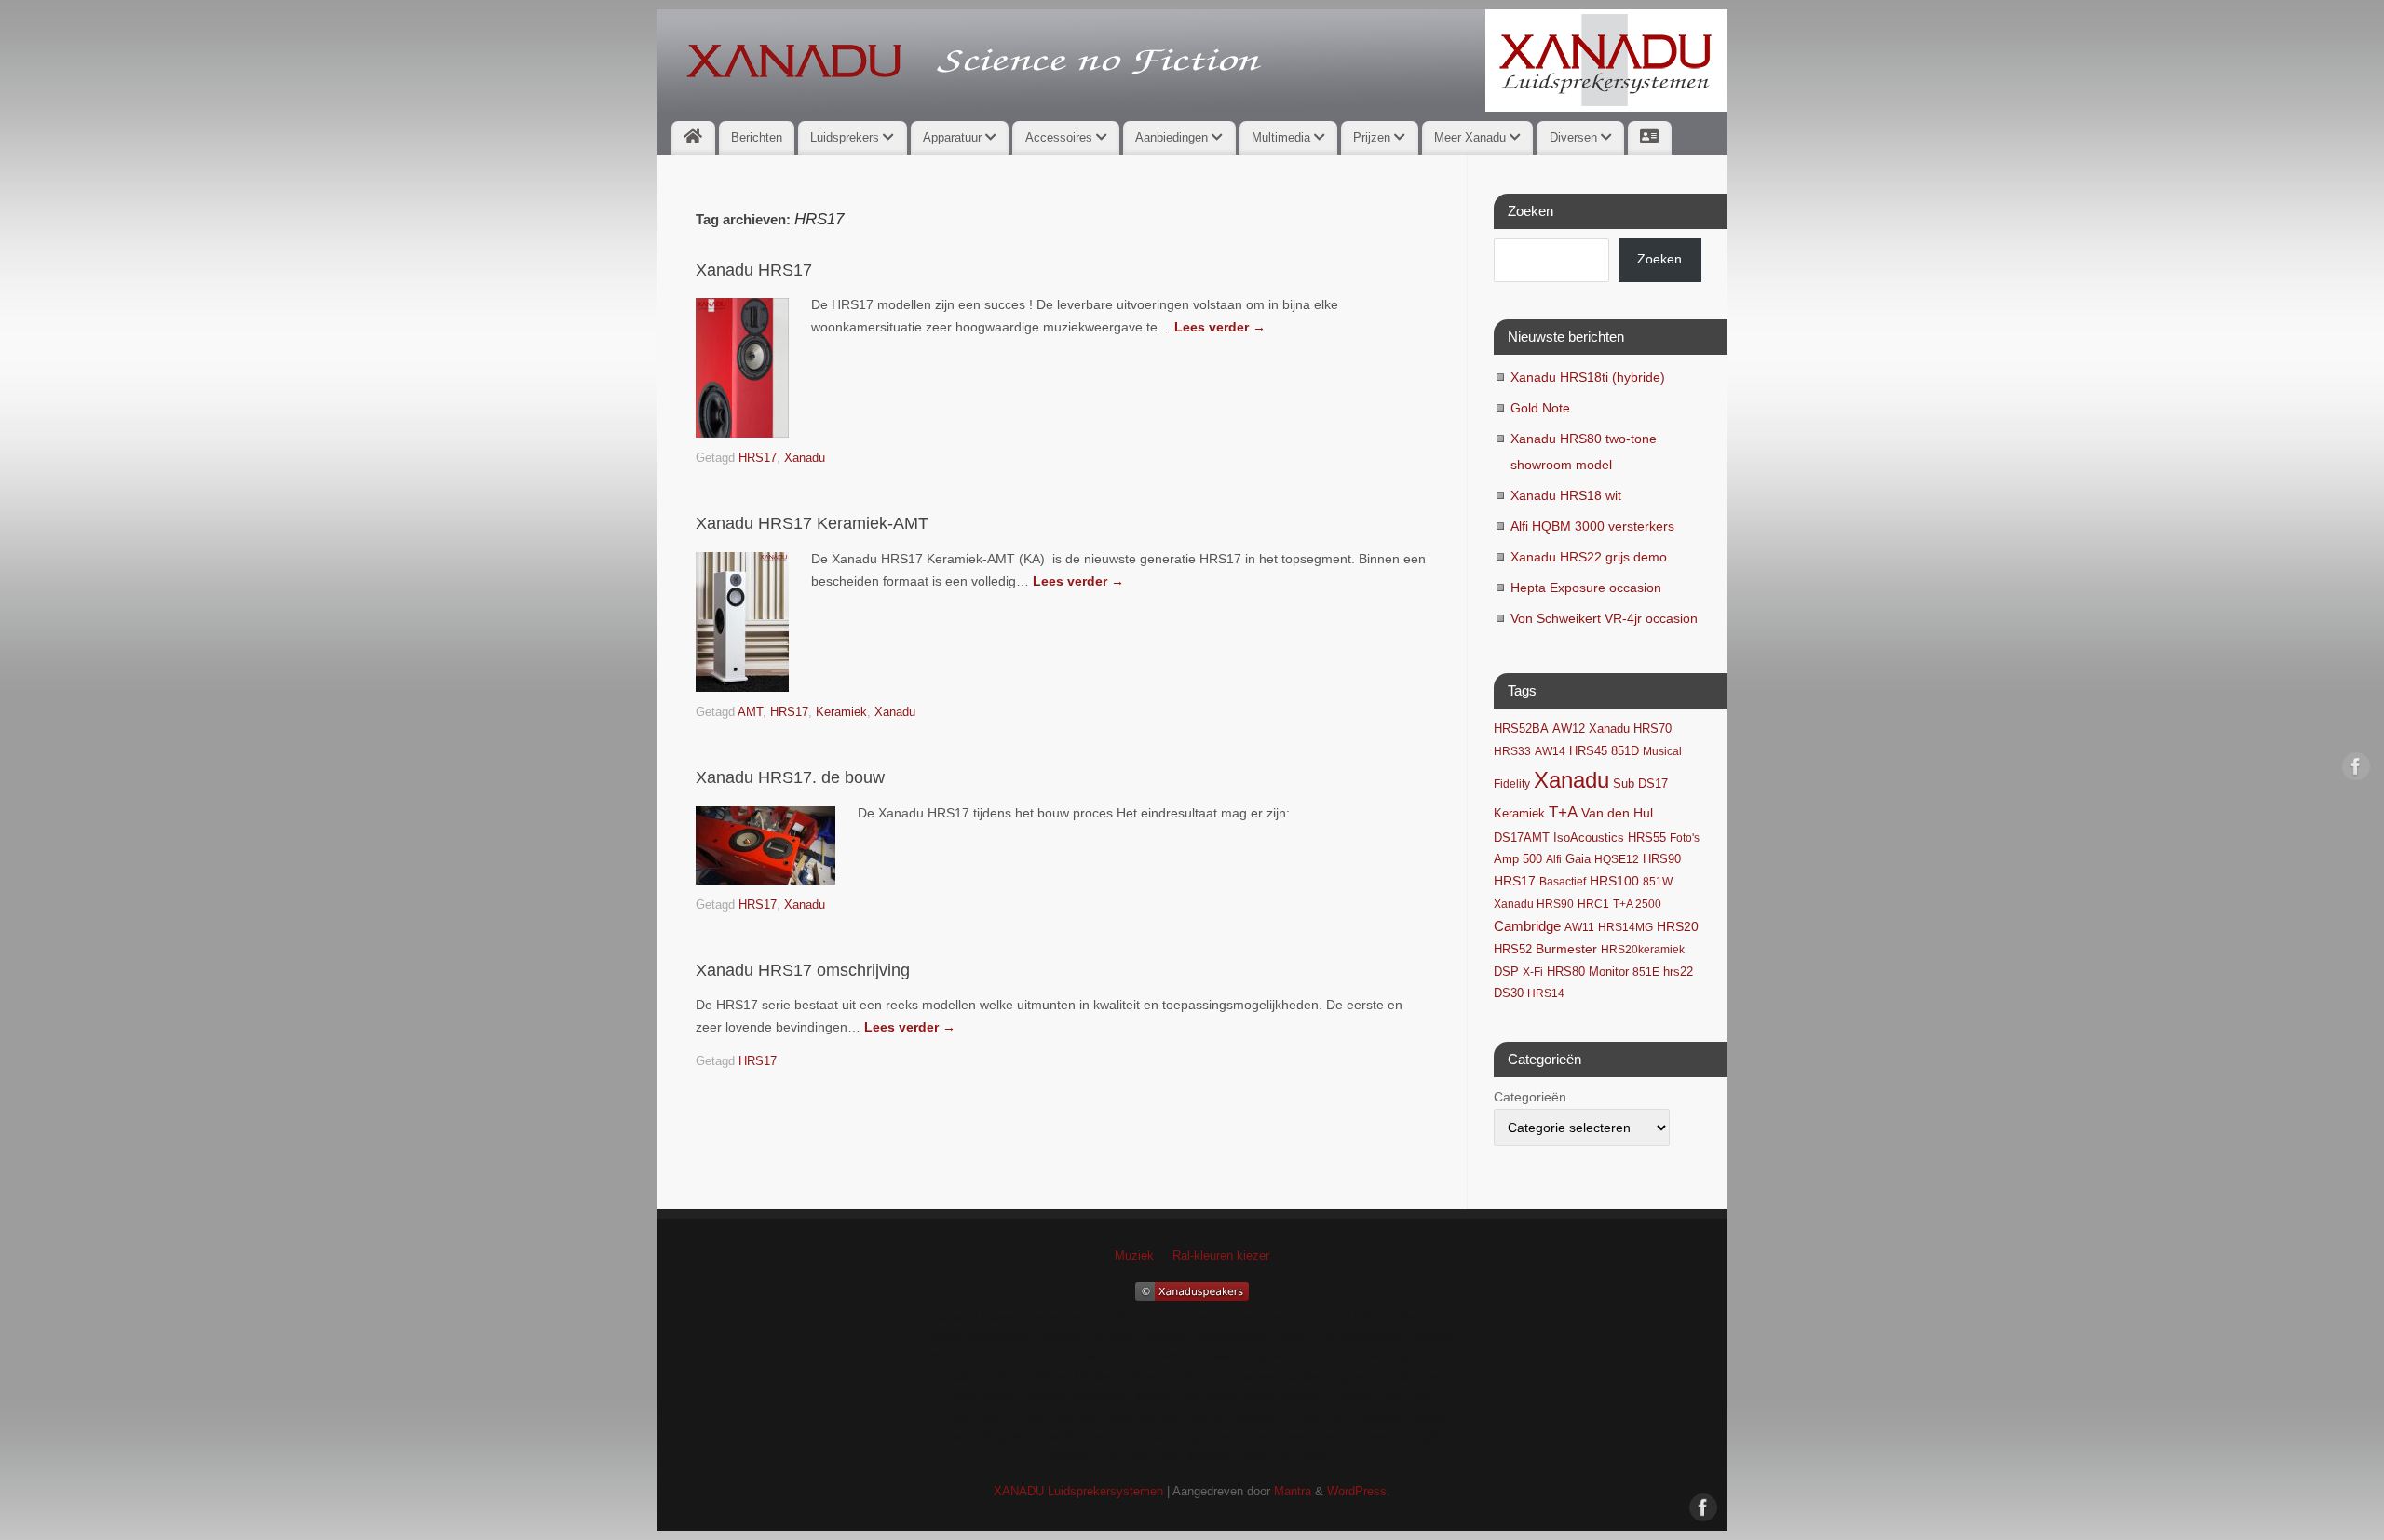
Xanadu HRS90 (1534, 904)
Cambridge (1527, 926)
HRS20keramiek (1643, 950)
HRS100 (1614, 881)
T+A (1563, 812)
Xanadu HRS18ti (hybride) (1588, 377)
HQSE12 (1617, 859)
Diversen (1575, 137)
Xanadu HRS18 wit (1566, 495)
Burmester (1566, 949)
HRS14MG (1625, 927)
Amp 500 (1518, 859)
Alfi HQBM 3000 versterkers (1592, 526)
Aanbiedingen (1173, 137)
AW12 (1569, 729)
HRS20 (1678, 927)
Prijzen (1374, 137)
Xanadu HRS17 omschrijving (803, 970)
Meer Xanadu (1472, 137)
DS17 (1653, 784)
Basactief (1563, 882)
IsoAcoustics (1589, 838)
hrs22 (1678, 972)
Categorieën (1530, 1097)
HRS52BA (1521, 729)
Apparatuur (954, 137)
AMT (750, 712)
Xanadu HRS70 (1630, 729)
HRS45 (1588, 751)
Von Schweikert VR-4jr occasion (1604, 618)
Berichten (757, 137)
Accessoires (1061, 137)
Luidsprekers (847, 137)
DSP (1506, 972)
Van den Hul (1617, 813)
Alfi (1554, 859)
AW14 (1550, 751)
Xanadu (805, 458)
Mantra (1293, 1492)
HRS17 (758, 458)
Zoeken (1659, 259)
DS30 (1509, 993)
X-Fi (1533, 972)
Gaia (1578, 859)
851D (1625, 751)
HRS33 (1512, 751)
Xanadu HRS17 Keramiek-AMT (812, 523)
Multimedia (1283, 137)
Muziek (1134, 1256)
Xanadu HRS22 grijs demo (1589, 557)
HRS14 (1546, 993)
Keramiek (841, 712)
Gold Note (1540, 408)
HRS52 (1513, 949)
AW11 (1579, 927)
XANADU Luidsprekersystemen (1078, 1492)
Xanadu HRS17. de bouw (790, 777)
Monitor (1609, 972)
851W (1658, 882)
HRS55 (1647, 838)
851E (1646, 972)
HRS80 (1566, 972)
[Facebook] (2356, 770)
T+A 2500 (1637, 904)
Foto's (1685, 838)
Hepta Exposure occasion (1586, 588)
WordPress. (1359, 1492)
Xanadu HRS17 (754, 270)
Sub (1624, 784)
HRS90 (1662, 859)
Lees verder (1220, 327)
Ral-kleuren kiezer (1221, 1256)
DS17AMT (1522, 838)
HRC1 (1593, 904)
